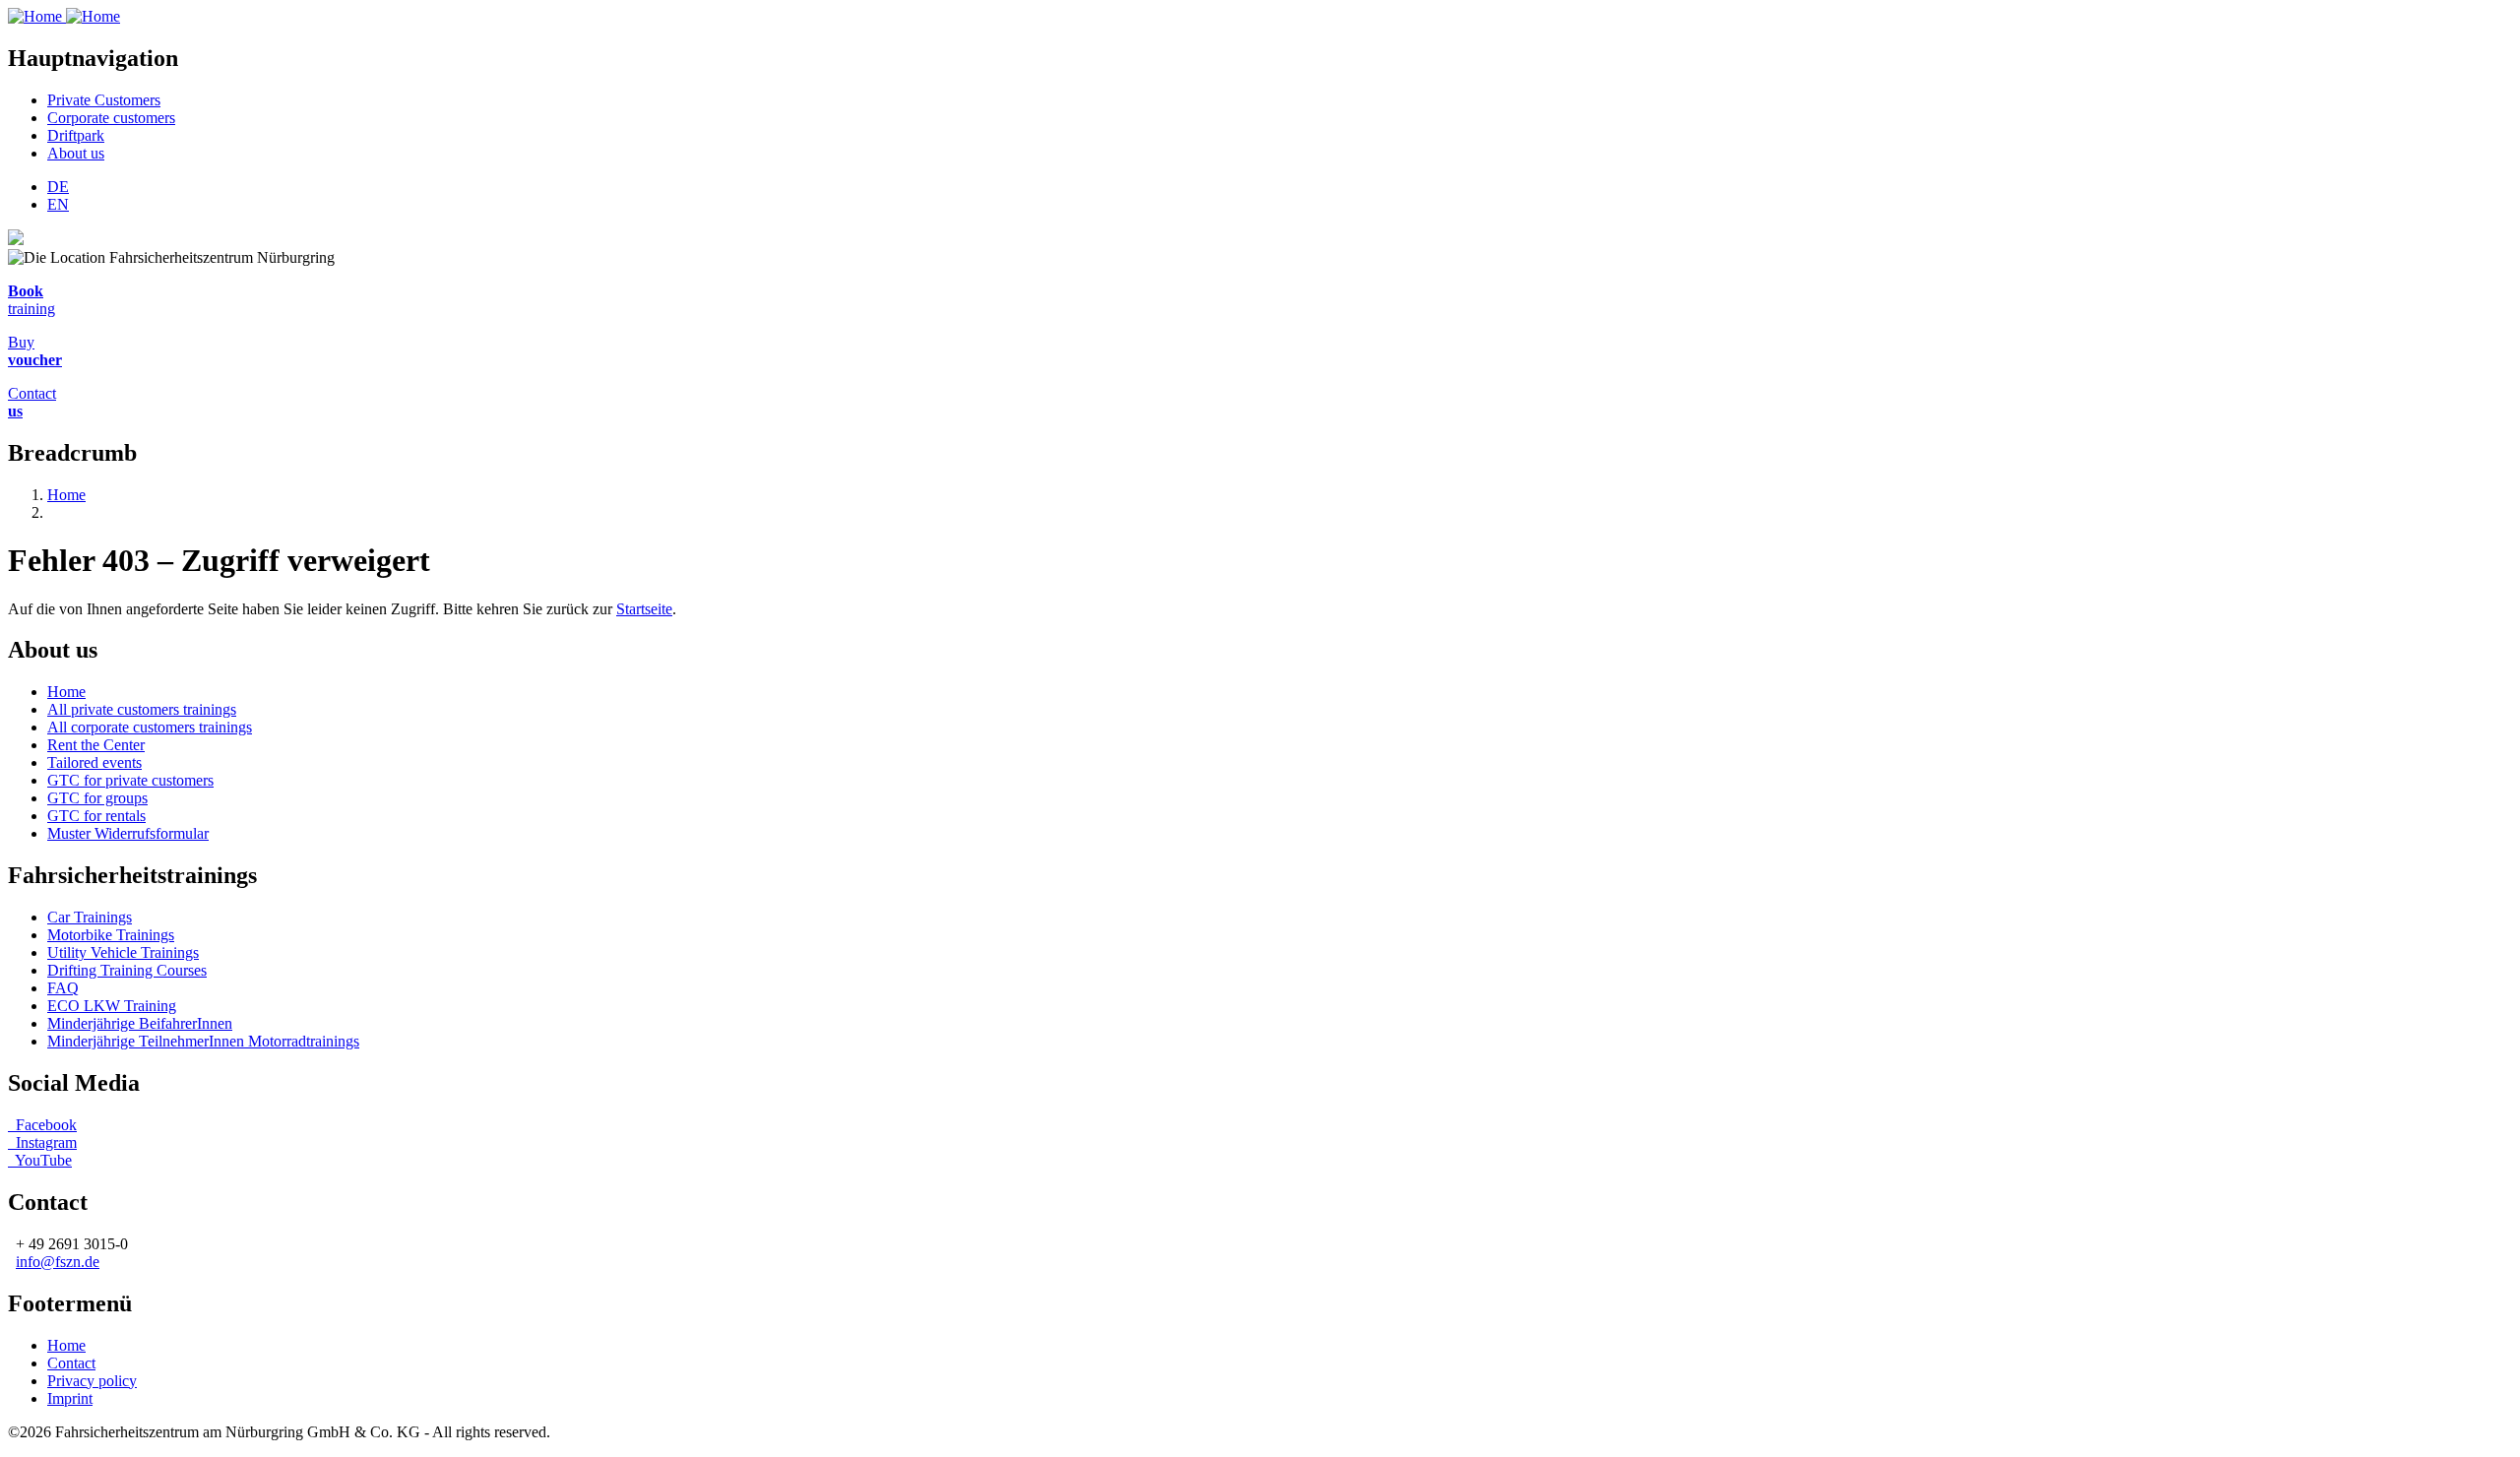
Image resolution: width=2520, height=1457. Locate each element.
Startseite (644, 609)
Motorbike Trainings (111, 935)
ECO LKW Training (112, 1006)
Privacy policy (92, 1381)
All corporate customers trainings (150, 727)
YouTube (40, 1160)
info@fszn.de (58, 1262)
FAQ (63, 988)
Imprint (70, 1398)
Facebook (46, 1125)
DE (58, 187)
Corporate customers (111, 118)
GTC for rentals (96, 816)
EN (58, 204)
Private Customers (104, 100)
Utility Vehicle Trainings (123, 952)
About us (76, 153)
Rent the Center (96, 745)
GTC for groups (97, 798)
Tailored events (94, 762)
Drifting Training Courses (127, 970)
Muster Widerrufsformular (128, 833)
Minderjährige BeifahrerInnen (140, 1023)
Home (66, 495)
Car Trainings (90, 917)
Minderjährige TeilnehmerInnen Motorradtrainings (203, 1041)
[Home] (64, 16)
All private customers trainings (142, 709)
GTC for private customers (130, 780)
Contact (71, 1363)
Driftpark (76, 135)
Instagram (42, 1142)
